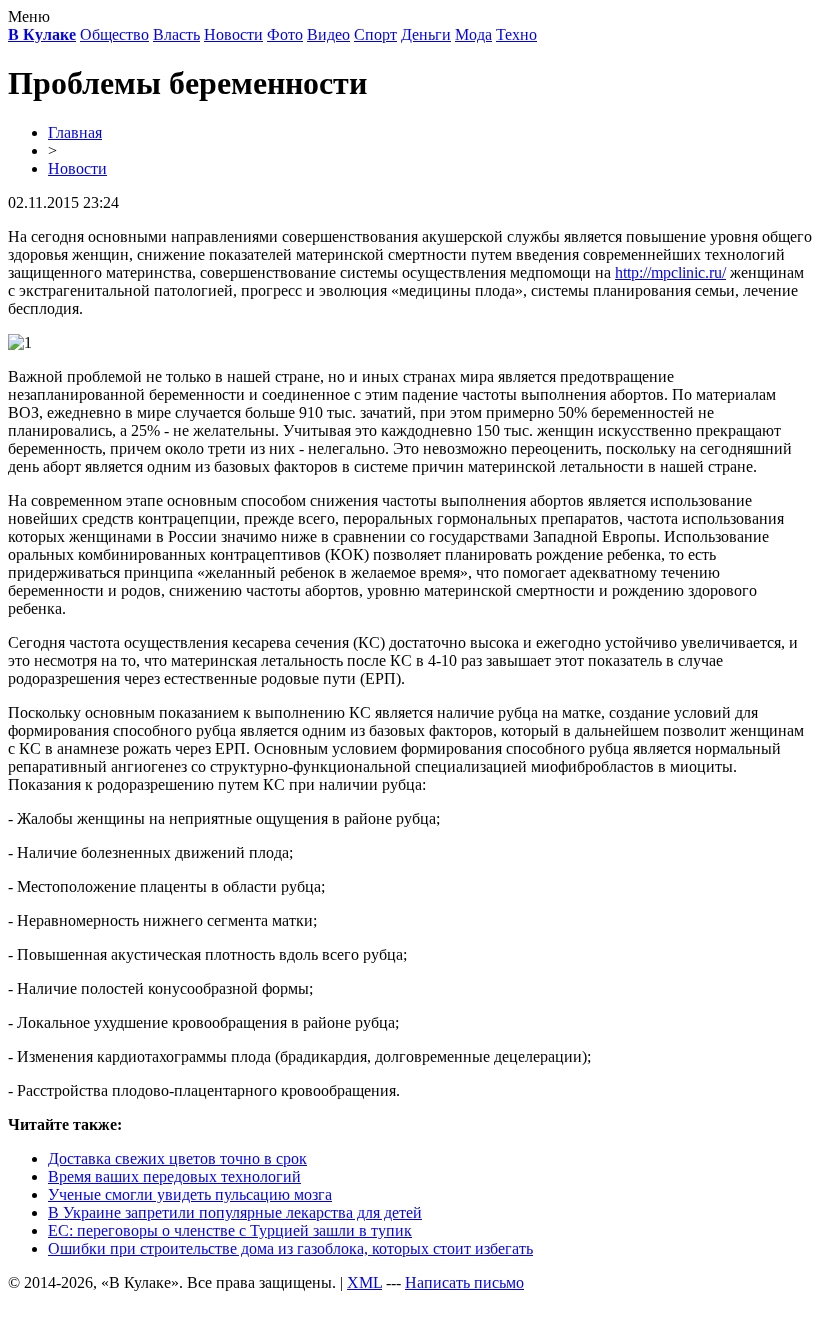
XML (364, 1282)
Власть (176, 34)
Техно (516, 34)
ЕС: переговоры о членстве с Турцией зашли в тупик (230, 1230)
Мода (473, 34)
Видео (328, 34)
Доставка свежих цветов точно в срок (177, 1158)
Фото (285, 34)
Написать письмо (464, 1282)
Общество (114, 34)
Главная (75, 132)
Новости (233, 34)
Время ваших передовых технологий (174, 1176)
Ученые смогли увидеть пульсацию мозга (190, 1194)
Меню (29, 16)
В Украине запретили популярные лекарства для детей (235, 1212)
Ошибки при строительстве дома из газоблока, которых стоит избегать (290, 1248)
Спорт (375, 34)
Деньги (426, 34)
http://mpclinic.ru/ (670, 272)
